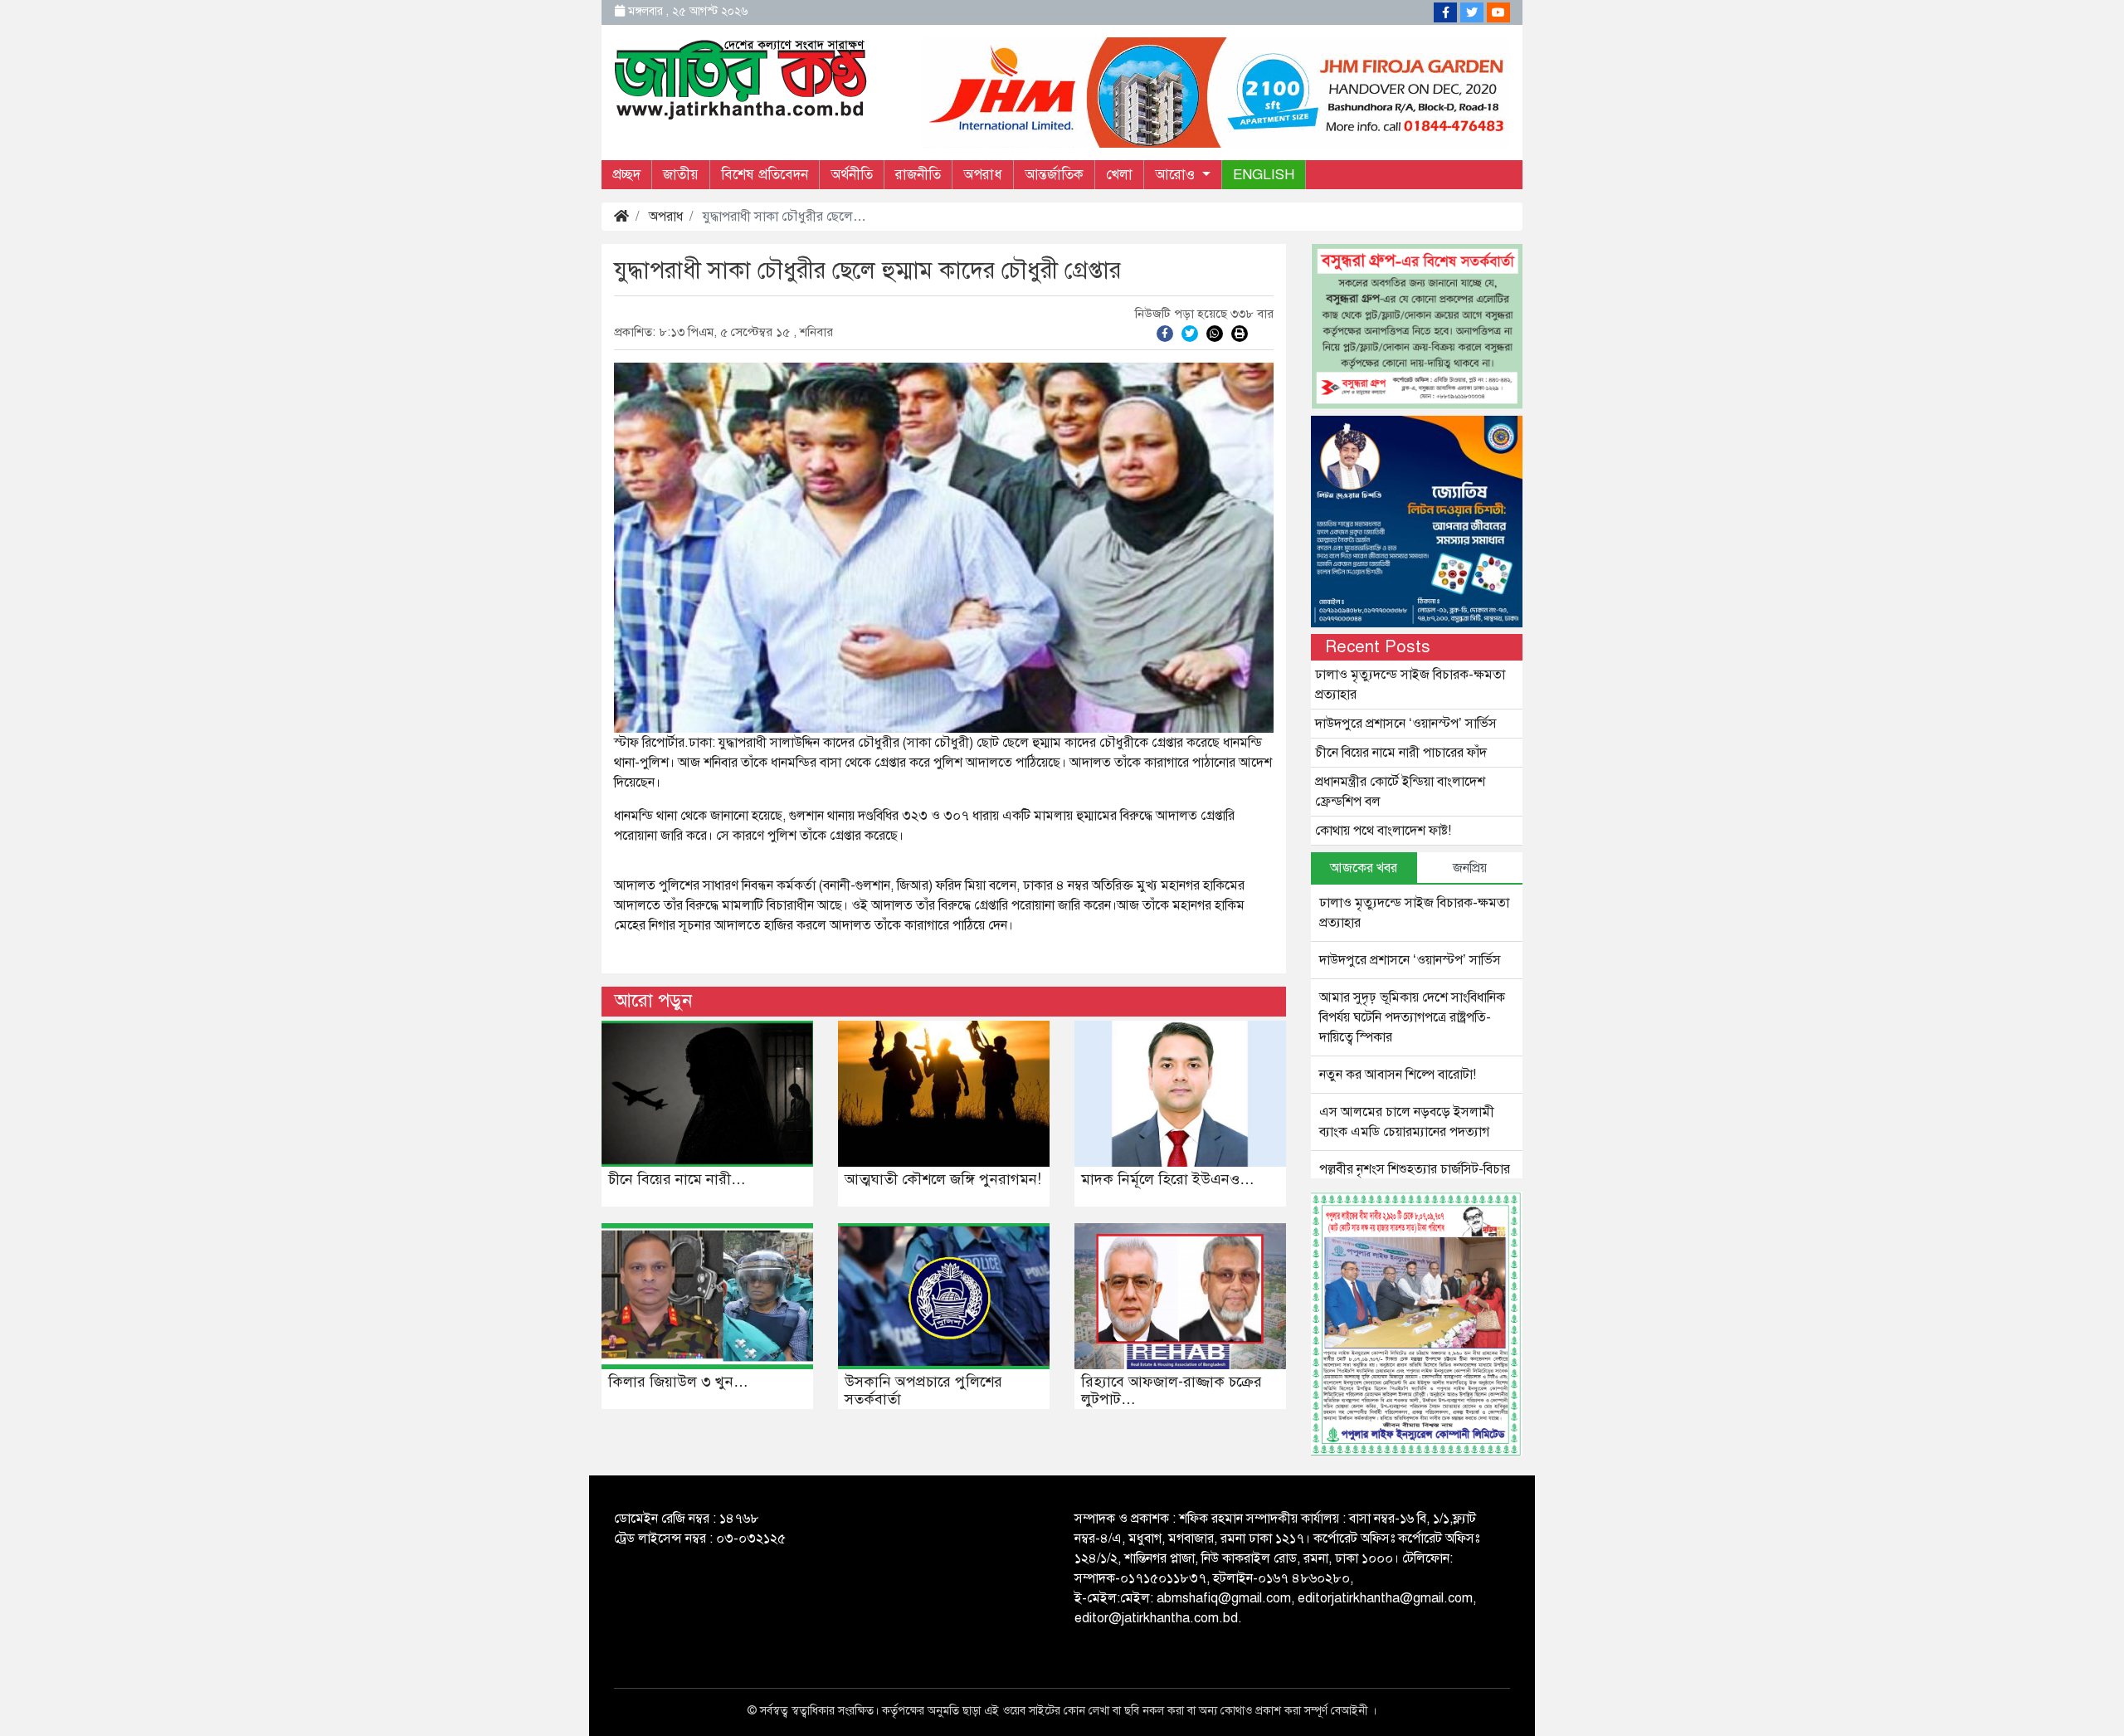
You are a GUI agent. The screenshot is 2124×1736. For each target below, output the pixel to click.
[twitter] (1190, 333)
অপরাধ (983, 175)
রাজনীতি (918, 175)
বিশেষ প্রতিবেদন (765, 175)
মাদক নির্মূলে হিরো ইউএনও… (1168, 1179)
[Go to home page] (741, 78)
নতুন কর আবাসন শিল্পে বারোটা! (1398, 1075)
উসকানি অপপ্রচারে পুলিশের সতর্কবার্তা (923, 1391)
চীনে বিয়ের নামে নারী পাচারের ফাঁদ (1401, 753)
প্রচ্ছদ (626, 175)
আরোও (1177, 175)
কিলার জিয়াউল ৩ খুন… (678, 1382)
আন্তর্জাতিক (1054, 175)
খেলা (1119, 175)
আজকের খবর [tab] (1364, 868)
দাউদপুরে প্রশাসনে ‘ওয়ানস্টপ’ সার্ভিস (1406, 724)
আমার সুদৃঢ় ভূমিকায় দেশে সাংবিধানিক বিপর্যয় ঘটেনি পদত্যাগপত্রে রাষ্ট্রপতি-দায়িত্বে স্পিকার (1412, 1017)
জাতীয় (681, 175)
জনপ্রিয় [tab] (1470, 868)
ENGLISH (1264, 175)
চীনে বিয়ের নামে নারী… (677, 1179)
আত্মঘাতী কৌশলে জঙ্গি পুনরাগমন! (943, 1179)
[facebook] (1165, 333)
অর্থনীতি (852, 175)
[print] (1240, 333)
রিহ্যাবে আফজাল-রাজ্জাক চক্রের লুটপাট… (1172, 1391)
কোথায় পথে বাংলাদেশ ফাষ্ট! (1383, 831)
